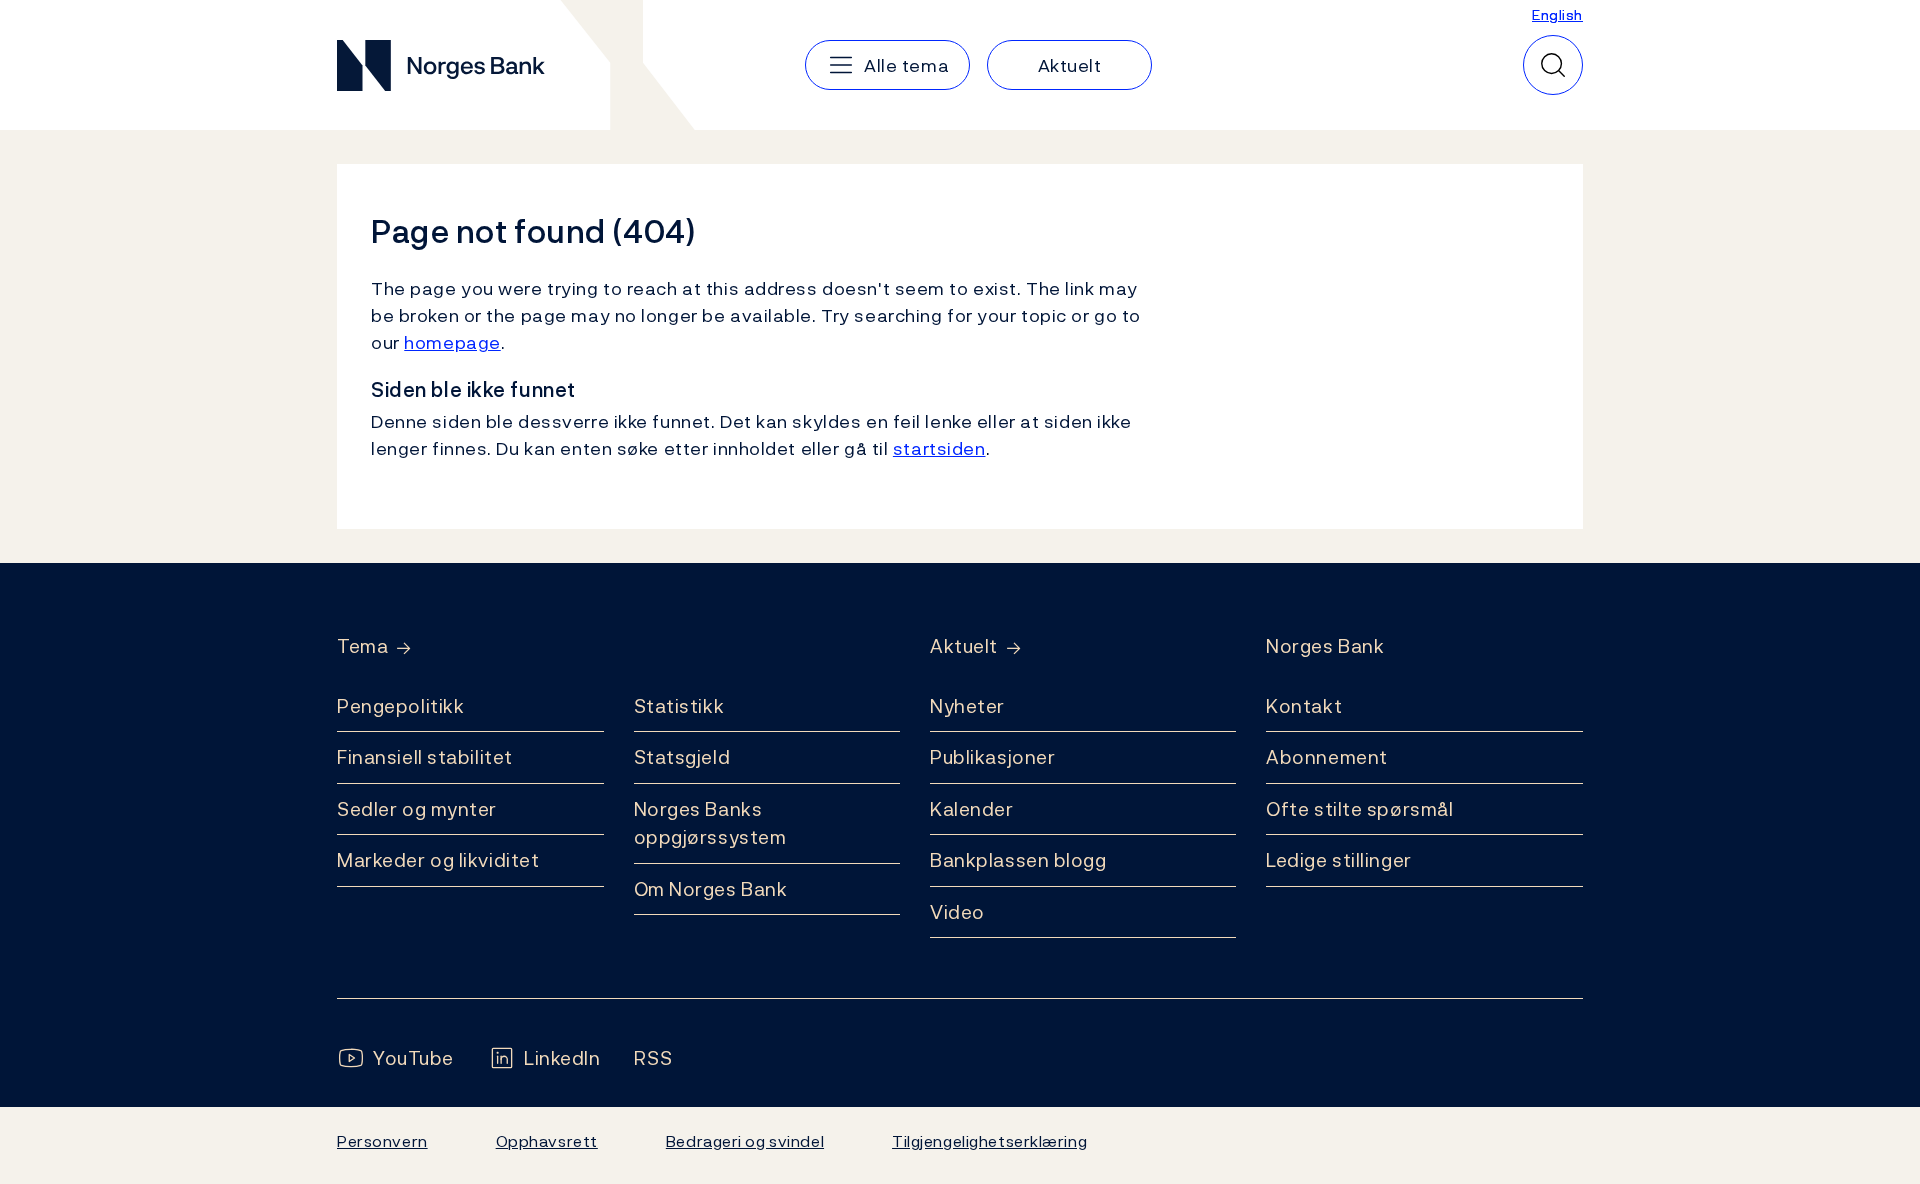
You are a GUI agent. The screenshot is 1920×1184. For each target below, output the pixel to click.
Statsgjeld (682, 757)
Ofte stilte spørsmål (1359, 809)
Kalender (972, 809)
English (1557, 14)
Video (957, 912)
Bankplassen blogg (1018, 860)
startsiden (939, 448)
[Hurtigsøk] (1553, 65)
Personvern (382, 1141)
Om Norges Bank (711, 889)
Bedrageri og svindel (745, 1141)
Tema (362, 646)
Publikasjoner (992, 757)
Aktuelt (964, 646)
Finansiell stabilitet (425, 757)
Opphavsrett (547, 1141)
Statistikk (679, 706)
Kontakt (1304, 706)
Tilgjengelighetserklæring (989, 1141)
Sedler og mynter (417, 809)
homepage (452, 342)
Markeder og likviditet (438, 860)
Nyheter (967, 706)
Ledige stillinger (1339, 860)
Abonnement (1327, 757)
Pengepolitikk (400, 706)
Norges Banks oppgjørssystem (710, 823)
